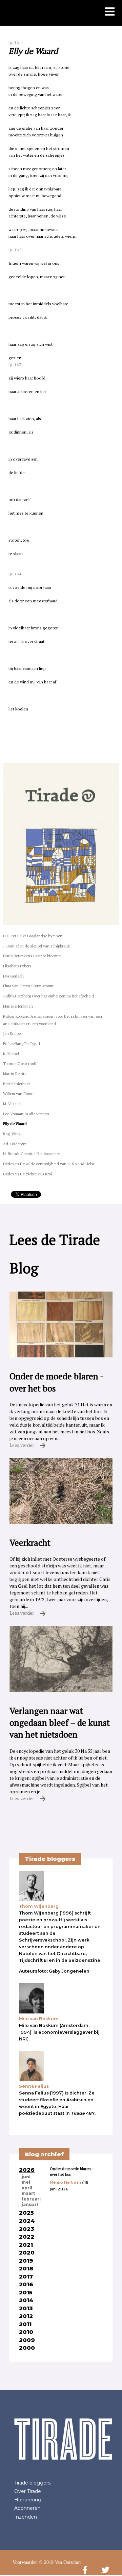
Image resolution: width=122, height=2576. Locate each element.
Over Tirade (28, 2491)
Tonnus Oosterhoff (20, 1063)
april (27, 2188)
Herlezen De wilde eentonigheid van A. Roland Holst (49, 1164)
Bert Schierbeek (17, 1084)
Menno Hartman (65, 2182)
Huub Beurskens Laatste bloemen (32, 956)
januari (30, 2205)
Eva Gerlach (13, 976)
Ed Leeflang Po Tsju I (22, 1044)
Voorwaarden (25, 2562)
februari (31, 2199)
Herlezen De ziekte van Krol (27, 1174)
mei (26, 2182)
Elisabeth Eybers (17, 966)
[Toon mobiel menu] (110, 12)
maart (28, 2193)
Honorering (28, 2500)
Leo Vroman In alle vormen (26, 1114)
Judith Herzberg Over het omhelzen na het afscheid (48, 996)
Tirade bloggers (32, 2483)
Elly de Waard (15, 1124)
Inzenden (26, 2517)
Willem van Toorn (18, 1094)
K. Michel (11, 1054)
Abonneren (27, 2508)
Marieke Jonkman (18, 1006)
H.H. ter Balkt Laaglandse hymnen (33, 936)
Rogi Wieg (12, 1134)
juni (26, 2177)
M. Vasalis (12, 1104)
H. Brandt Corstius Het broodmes (32, 1154)
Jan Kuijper (13, 1033)
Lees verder (22, 1445)
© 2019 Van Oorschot (60, 2562)
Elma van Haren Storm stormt (28, 986)
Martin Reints (15, 1074)
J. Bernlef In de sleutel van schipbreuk (36, 946)
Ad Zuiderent (15, 1144)
